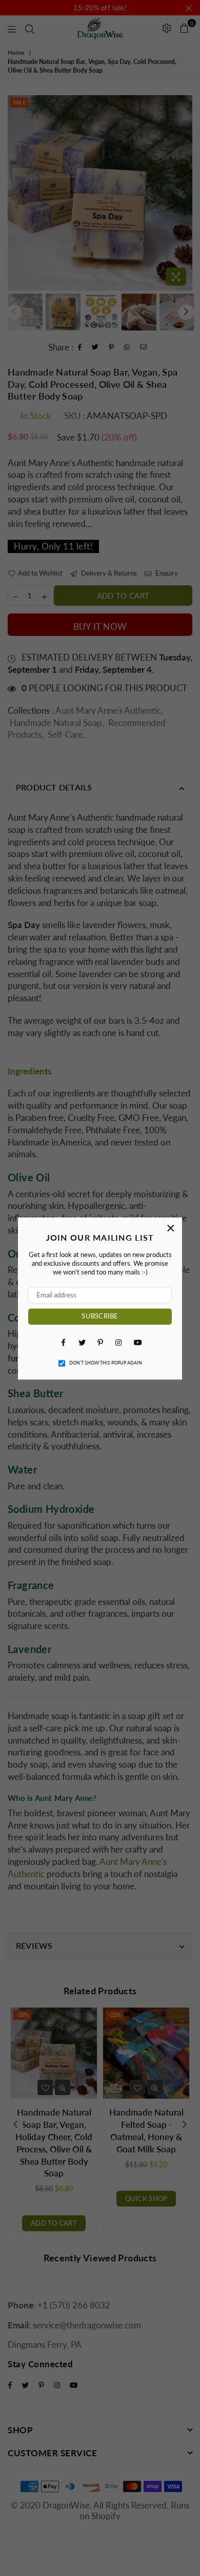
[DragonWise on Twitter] (82, 1342)
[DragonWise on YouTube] (137, 1342)
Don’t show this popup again (106, 1363)
